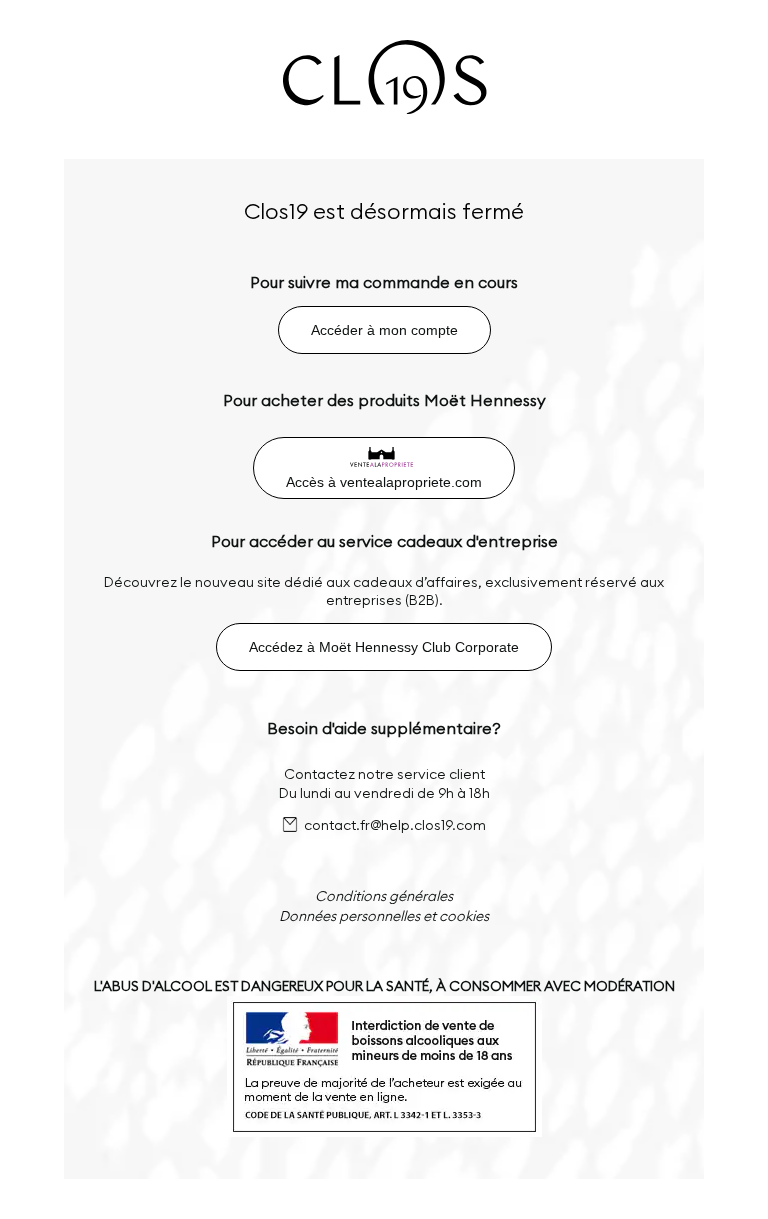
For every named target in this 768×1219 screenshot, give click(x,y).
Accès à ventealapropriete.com (384, 482)
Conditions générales (384, 896)
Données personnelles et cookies (384, 916)
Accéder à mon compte (384, 330)
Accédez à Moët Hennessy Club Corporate (384, 647)
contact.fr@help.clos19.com (395, 825)
